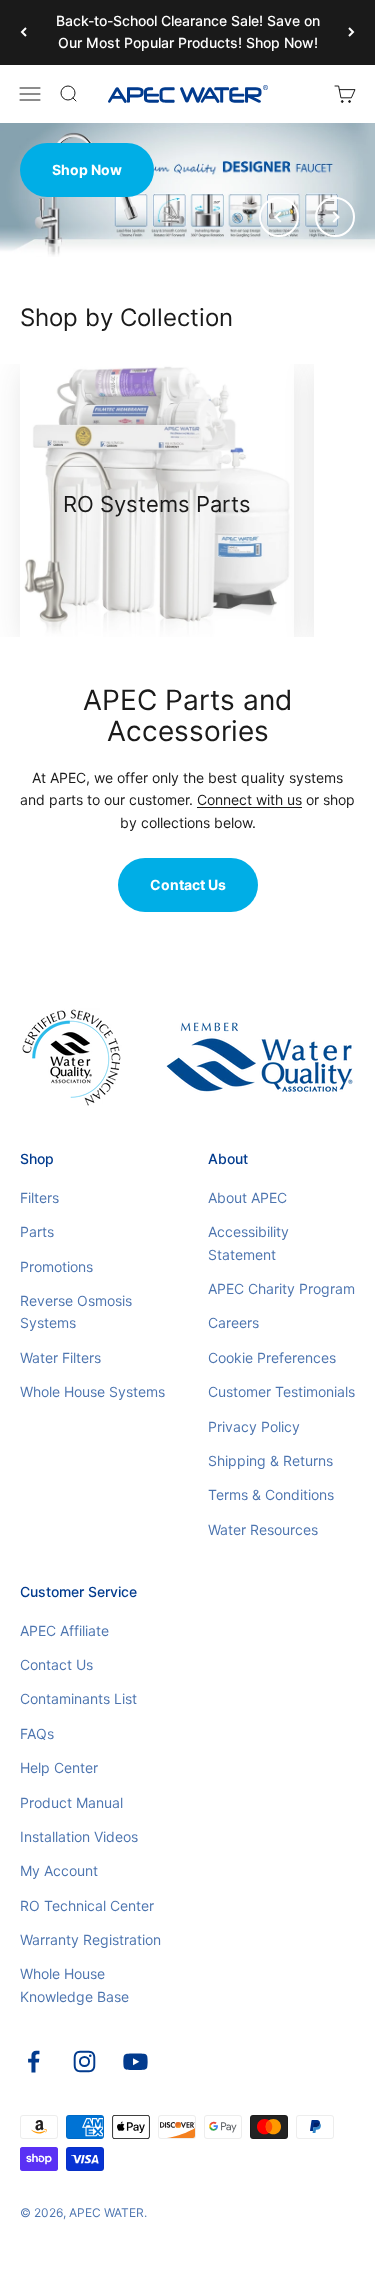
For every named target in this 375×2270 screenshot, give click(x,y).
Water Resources (263, 1529)
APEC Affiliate (64, 1630)
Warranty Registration (90, 1939)
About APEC (247, 1197)
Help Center (59, 1767)
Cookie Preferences (272, 1357)
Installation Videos (79, 1836)
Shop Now (87, 169)
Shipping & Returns (270, 1460)
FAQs (37, 1733)
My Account (59, 1870)
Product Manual (71, 1802)
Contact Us (188, 884)
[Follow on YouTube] (135, 2061)
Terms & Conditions (271, 1494)
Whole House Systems (92, 1391)
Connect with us (249, 799)
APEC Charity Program (281, 1288)
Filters (39, 1197)
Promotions (56, 1266)
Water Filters (60, 1357)
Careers (233, 1322)
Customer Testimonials (281, 1391)
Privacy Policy (254, 1426)
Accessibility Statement (248, 1242)
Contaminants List (78, 1698)
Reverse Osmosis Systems (76, 1311)
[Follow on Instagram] (84, 2061)
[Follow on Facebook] (33, 2061)
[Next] (351, 32)
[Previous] (23, 32)
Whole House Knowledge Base (74, 1984)
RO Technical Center (87, 1905)
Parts (37, 1231)
